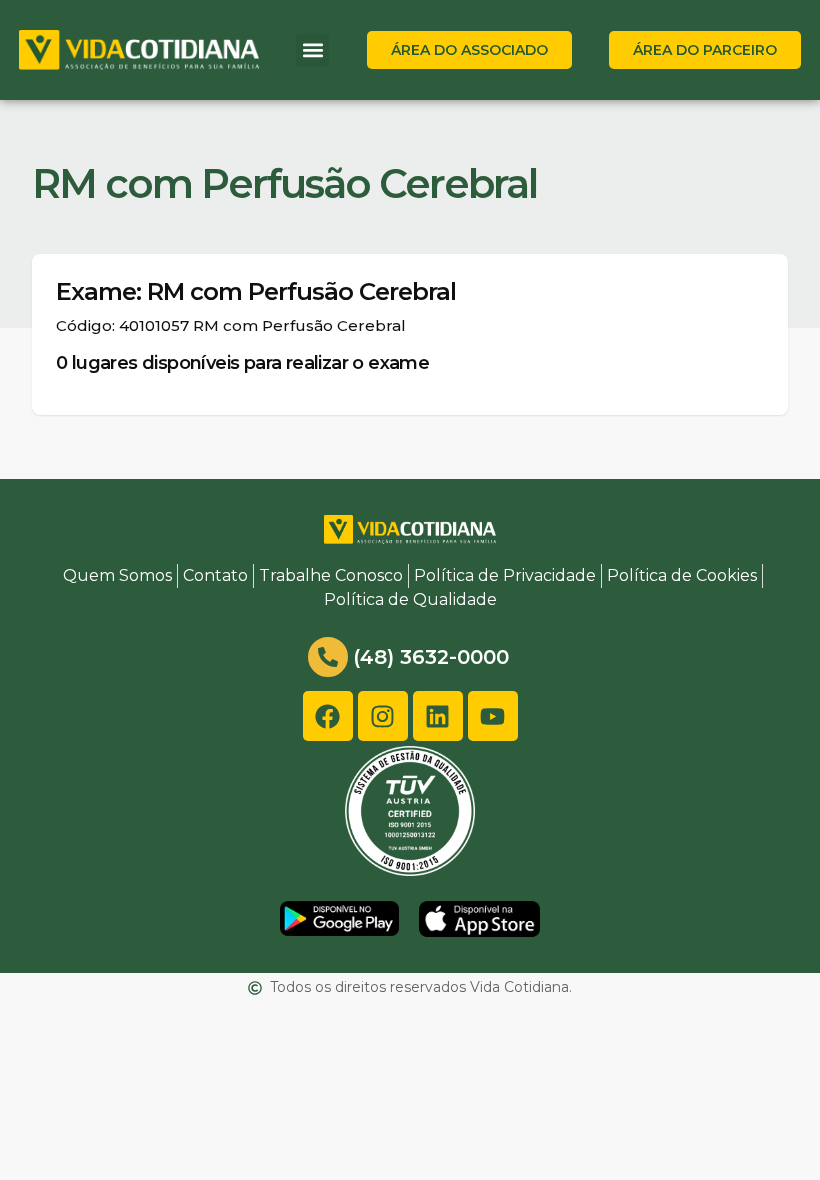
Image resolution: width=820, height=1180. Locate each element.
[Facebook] (328, 716)
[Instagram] (383, 716)
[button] (312, 50)
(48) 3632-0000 (431, 657)
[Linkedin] (438, 716)
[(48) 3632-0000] (328, 657)
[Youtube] (493, 716)
